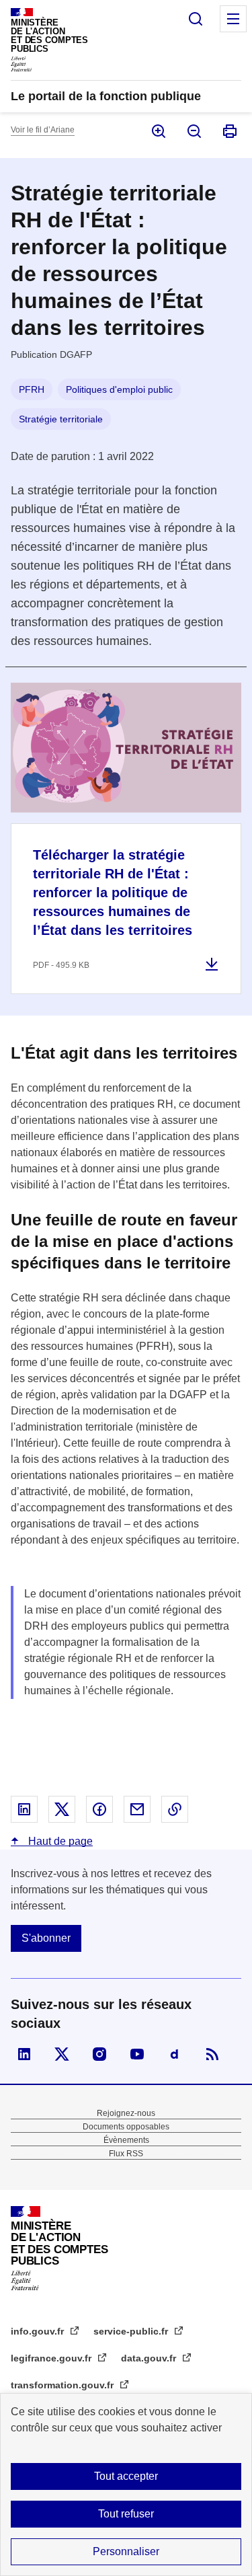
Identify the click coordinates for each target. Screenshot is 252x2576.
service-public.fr (132, 2331)
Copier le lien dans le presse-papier (175, 1809)
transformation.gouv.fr (64, 2385)
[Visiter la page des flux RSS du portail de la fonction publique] (212, 2054)
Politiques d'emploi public (119, 389)
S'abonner (46, 1938)
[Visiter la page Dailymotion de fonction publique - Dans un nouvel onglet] (175, 2054)
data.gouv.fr (150, 2358)
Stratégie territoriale (61, 419)
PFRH (32, 389)
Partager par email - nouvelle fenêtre (137, 1809)
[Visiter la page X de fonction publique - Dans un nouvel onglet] (62, 2054)
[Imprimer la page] (229, 131)
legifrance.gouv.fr (52, 2358)
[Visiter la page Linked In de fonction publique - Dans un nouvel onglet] (24, 2054)
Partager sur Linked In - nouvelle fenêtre (24, 1809)
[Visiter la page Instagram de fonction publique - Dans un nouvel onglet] (99, 2054)
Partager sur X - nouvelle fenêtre (62, 1809)
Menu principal (233, 19)
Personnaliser (126, 2551)
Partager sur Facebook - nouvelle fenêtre (99, 1809)
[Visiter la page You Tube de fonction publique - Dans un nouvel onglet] (137, 2054)
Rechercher (196, 19)
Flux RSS (126, 2154)
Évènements (126, 2140)
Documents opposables (126, 2127)
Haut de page (59, 1841)
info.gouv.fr (39, 2331)
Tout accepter (126, 2476)
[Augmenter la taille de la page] (158, 131)
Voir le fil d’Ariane (43, 130)
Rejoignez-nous (126, 2113)
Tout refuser (126, 2514)
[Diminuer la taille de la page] (193, 131)
